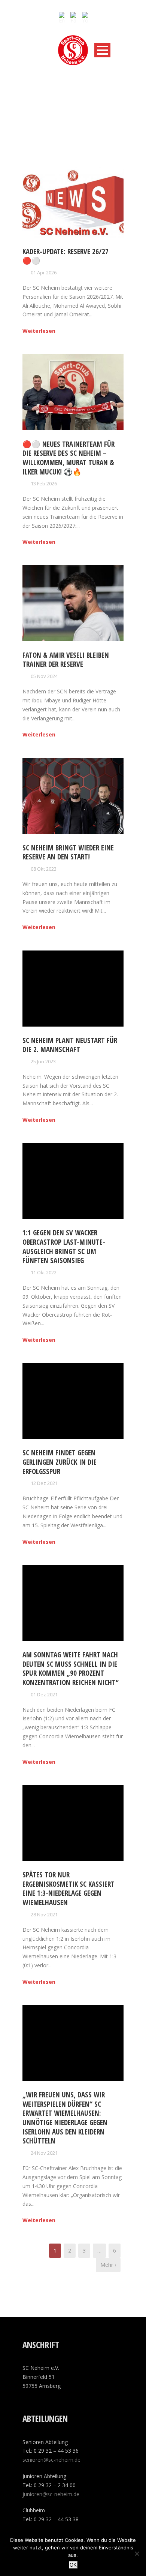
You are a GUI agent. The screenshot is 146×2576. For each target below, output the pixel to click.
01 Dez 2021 (44, 1694)
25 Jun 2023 (43, 1061)
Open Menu (102, 50)
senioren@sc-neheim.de (51, 2460)
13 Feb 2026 (44, 483)
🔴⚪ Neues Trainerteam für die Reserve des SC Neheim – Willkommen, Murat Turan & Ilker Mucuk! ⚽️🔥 (69, 458)
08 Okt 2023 (44, 869)
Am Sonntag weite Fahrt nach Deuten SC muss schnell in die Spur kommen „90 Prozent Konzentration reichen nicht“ (71, 1669)
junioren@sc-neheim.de (51, 2494)
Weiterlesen (39, 331)
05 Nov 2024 (44, 676)
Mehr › (108, 2265)
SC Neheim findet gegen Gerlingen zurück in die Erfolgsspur (60, 1462)
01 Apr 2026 (44, 272)
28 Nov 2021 (44, 1914)
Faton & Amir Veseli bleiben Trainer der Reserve (66, 660)
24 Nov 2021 (44, 2153)
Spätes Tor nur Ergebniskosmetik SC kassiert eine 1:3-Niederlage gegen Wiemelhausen (69, 1889)
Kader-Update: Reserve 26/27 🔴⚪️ (66, 256)
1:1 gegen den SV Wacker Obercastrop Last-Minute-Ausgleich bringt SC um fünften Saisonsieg (64, 1247)
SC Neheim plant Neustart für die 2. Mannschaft (70, 1045)
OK (73, 2565)
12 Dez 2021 (44, 1483)
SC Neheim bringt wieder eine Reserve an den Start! (68, 852)
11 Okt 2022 (44, 1272)
